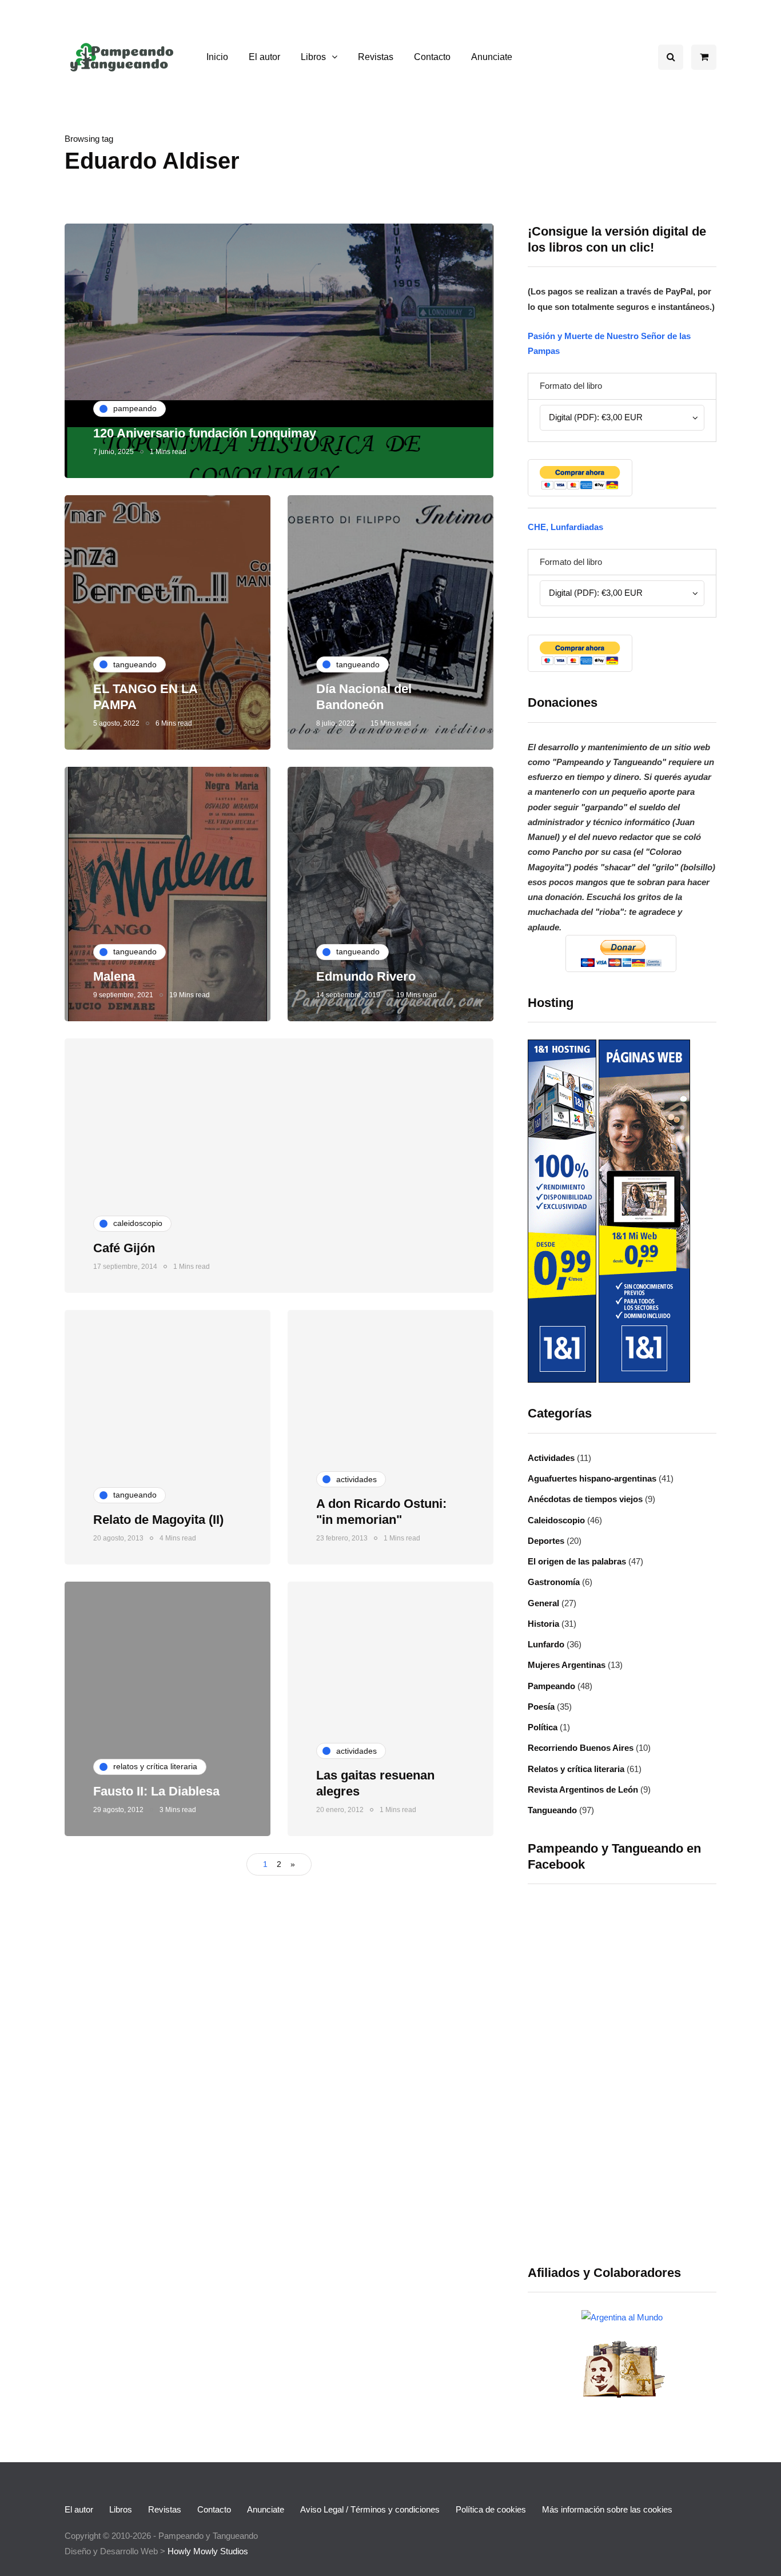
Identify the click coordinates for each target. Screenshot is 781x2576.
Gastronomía (554, 1582)
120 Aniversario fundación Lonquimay (205, 433)
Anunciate (492, 57)
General (543, 1603)
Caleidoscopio (556, 1520)
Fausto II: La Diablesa (156, 1791)
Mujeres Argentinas (567, 1665)
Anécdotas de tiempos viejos (585, 1499)
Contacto (432, 57)
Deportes (546, 1541)
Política (543, 1727)
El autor (264, 57)
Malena (114, 976)
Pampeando (551, 1686)
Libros (313, 57)
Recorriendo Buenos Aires (581, 1748)
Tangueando (552, 1810)
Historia (543, 1624)
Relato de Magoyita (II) (158, 1520)
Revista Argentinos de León (583, 1789)
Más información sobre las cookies (607, 2509)
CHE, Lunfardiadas (565, 527)
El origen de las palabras (577, 1561)
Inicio (217, 57)
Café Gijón (124, 1248)
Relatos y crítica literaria (576, 1769)
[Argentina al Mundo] (622, 2317)
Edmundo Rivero (366, 976)
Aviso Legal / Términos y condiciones (370, 2509)
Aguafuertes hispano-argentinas (592, 1478)
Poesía (541, 1707)
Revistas (376, 57)
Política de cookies (491, 2509)
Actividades (551, 1458)
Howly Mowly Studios (208, 2551)
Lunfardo (546, 1644)
